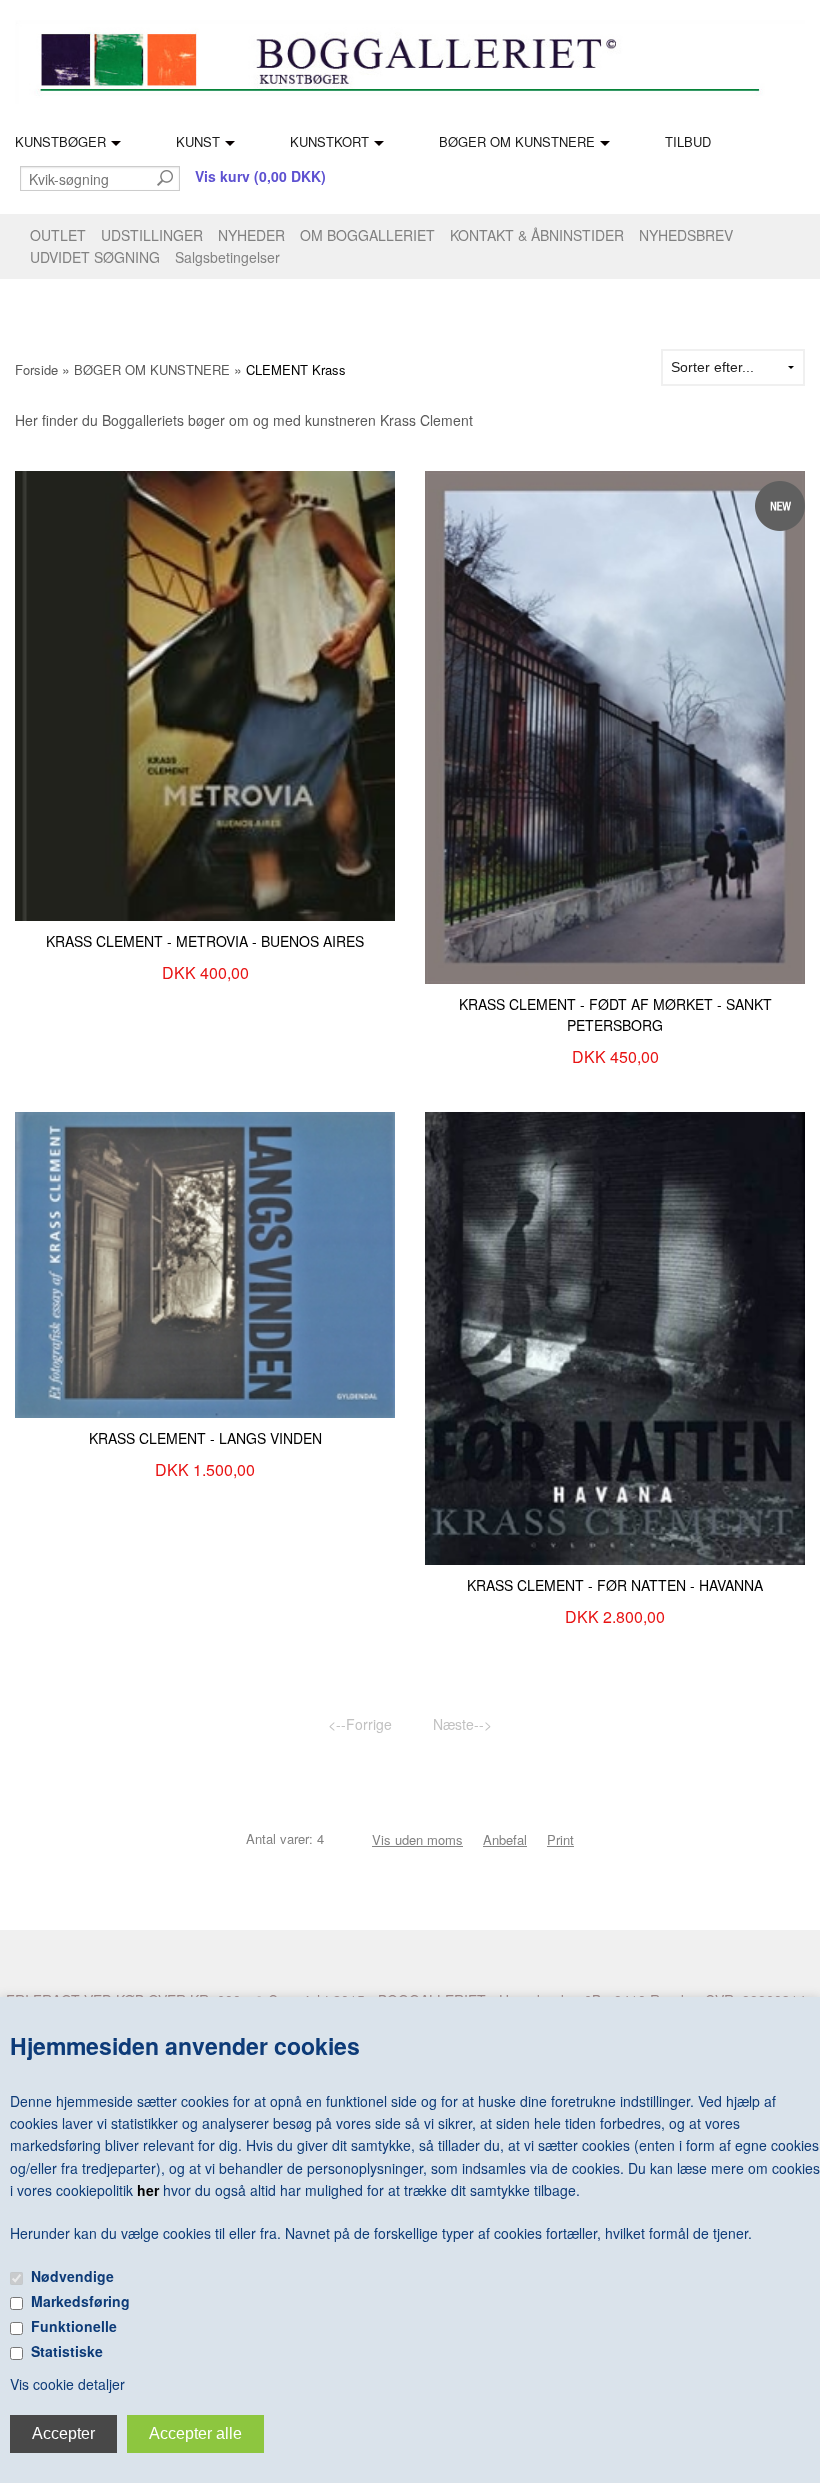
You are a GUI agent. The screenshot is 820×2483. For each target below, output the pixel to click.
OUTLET (58, 235)
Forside (36, 369)
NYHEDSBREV (686, 235)
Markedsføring (80, 2301)
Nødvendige (72, 2276)
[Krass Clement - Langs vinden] (205, 1263)
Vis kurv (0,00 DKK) (260, 176)
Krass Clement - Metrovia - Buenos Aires (205, 941)
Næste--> (462, 1724)
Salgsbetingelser (227, 257)
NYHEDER (251, 235)
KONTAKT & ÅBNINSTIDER (537, 235)
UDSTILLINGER (152, 235)
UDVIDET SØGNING (95, 257)
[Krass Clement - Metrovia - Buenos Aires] (205, 693)
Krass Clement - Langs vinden (205, 1438)
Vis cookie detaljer (67, 2384)
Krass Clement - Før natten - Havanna (615, 1585)
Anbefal (505, 1839)
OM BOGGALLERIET (367, 235)
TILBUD (688, 141)
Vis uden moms (417, 1839)
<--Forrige (360, 1724)
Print (560, 1839)
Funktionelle (74, 2326)
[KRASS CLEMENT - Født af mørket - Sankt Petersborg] (615, 725)
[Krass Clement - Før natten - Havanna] (615, 1337)
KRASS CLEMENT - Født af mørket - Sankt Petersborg (615, 1014)
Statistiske (67, 2351)
